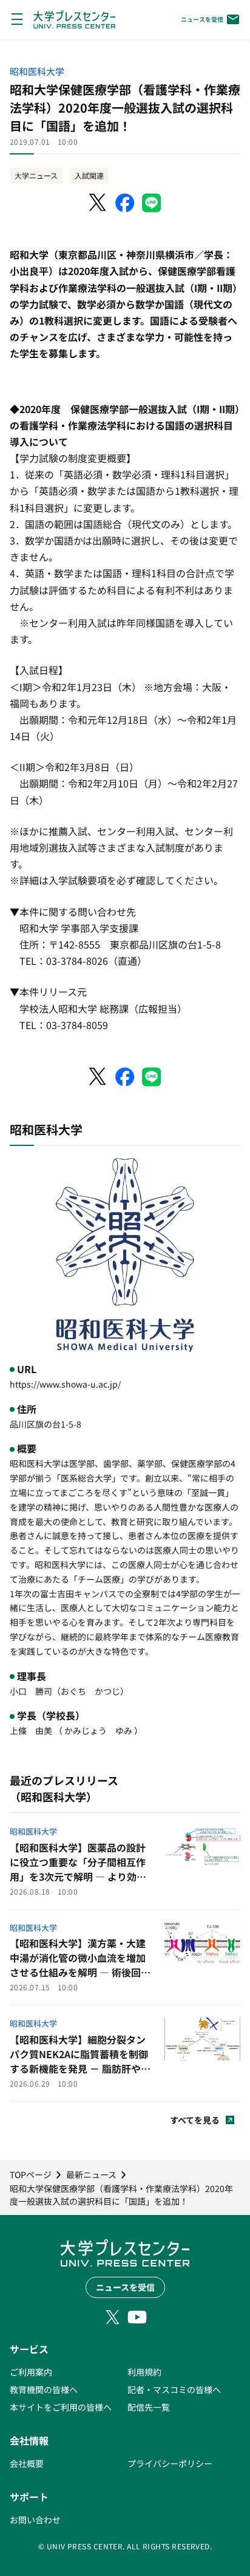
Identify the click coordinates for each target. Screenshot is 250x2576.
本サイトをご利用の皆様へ (61, 2407)
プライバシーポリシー (170, 2463)
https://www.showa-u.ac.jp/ (65, 1384)
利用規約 (144, 2372)
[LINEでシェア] (152, 203)
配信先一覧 (149, 2407)
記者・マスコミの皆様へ (174, 2389)
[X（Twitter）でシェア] (98, 203)
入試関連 (89, 175)
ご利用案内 (31, 2372)
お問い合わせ (35, 2520)
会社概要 (27, 2463)
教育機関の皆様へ (44, 2389)
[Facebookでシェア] (125, 203)
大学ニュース (36, 175)
